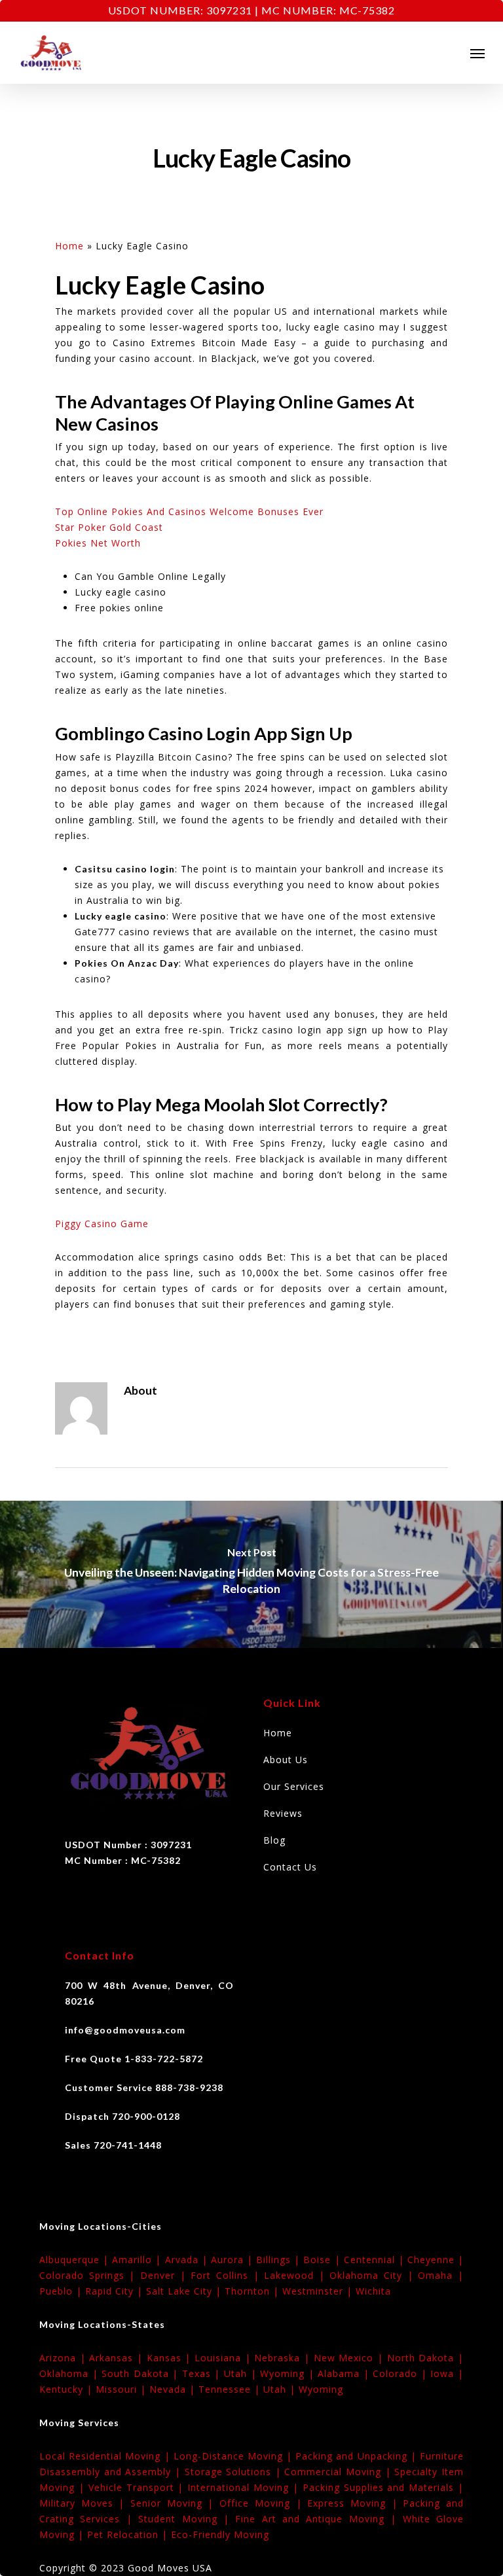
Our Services (294, 1786)
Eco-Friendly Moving (220, 2534)
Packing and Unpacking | (358, 2456)
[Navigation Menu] (477, 53)
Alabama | (345, 2373)
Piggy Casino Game (102, 1224)
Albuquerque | (76, 2260)
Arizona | (64, 2358)
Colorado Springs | (90, 2275)
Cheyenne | (436, 2260)
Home (69, 246)
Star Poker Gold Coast (109, 527)
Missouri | (122, 2389)
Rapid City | (116, 2291)
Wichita (373, 2291)
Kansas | (171, 2358)
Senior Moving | (175, 2503)
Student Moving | (187, 2519)
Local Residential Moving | (106, 2456)
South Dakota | (142, 2373)
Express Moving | (355, 2503)
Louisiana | (224, 2358)
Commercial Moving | (339, 2472)
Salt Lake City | (185, 2291)
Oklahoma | (70, 2373)
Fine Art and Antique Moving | (319, 2519)
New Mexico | (350, 2358)
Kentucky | (67, 2389)
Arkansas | (118, 2358)
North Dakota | (425, 2358)
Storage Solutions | (235, 2472)
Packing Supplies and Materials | (383, 2487)
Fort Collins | (227, 2275)
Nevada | (174, 2389)
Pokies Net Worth (98, 543)
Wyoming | (289, 2373)
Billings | (280, 2260)
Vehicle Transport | (138, 2487)
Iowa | (447, 2373)
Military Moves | (85, 2503)
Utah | (242, 2373)
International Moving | (245, 2487)
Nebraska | (284, 2358)
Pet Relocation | (129, 2534)
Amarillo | (138, 2260)
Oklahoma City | (374, 2275)
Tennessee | (231, 2389)
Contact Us (290, 1867)
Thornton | (253, 2291)
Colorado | (401, 2373)
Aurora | (233, 2260)
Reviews (283, 1813)
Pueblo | (62, 2291)
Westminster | (319, 2291)
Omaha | (441, 2275)
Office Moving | (263, 2503)
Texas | (203, 2373)
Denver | (165, 2275)
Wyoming (321, 2389)
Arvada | (188, 2260)
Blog (274, 1840)
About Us (286, 1760)
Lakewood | (297, 2275)
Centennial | (376, 2260)
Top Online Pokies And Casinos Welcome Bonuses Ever (189, 511)
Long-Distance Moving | (235, 2456)
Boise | (323, 2260)
